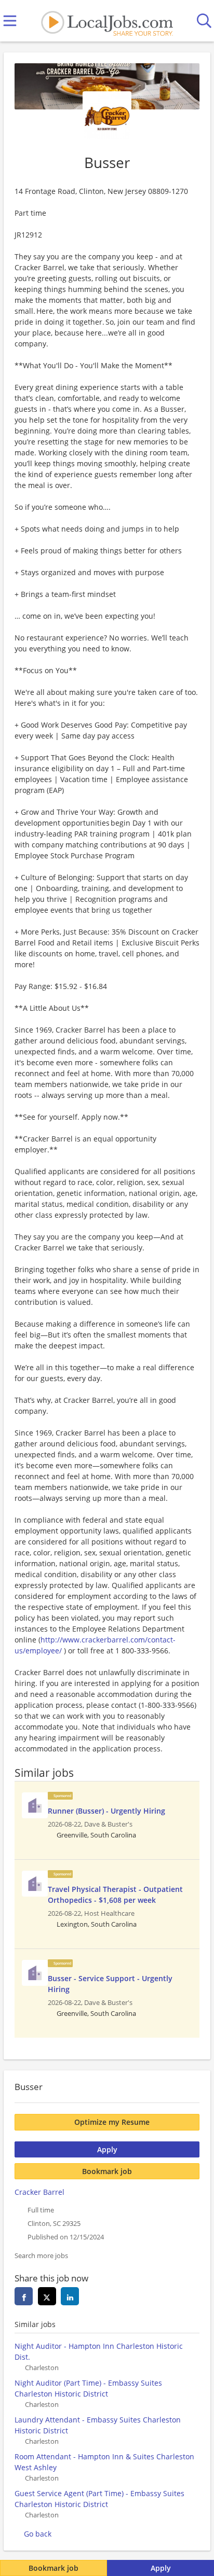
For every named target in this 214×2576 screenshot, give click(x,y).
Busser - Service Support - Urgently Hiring (110, 1984)
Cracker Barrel (39, 2192)
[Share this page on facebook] (24, 2296)
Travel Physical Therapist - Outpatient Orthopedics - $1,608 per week (115, 1895)
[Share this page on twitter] (47, 2296)
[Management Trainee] (35, 1805)
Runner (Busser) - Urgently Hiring (106, 1811)
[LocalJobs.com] (107, 21)
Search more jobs (41, 2256)
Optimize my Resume (112, 2122)
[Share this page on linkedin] (70, 2296)
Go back (38, 2534)
